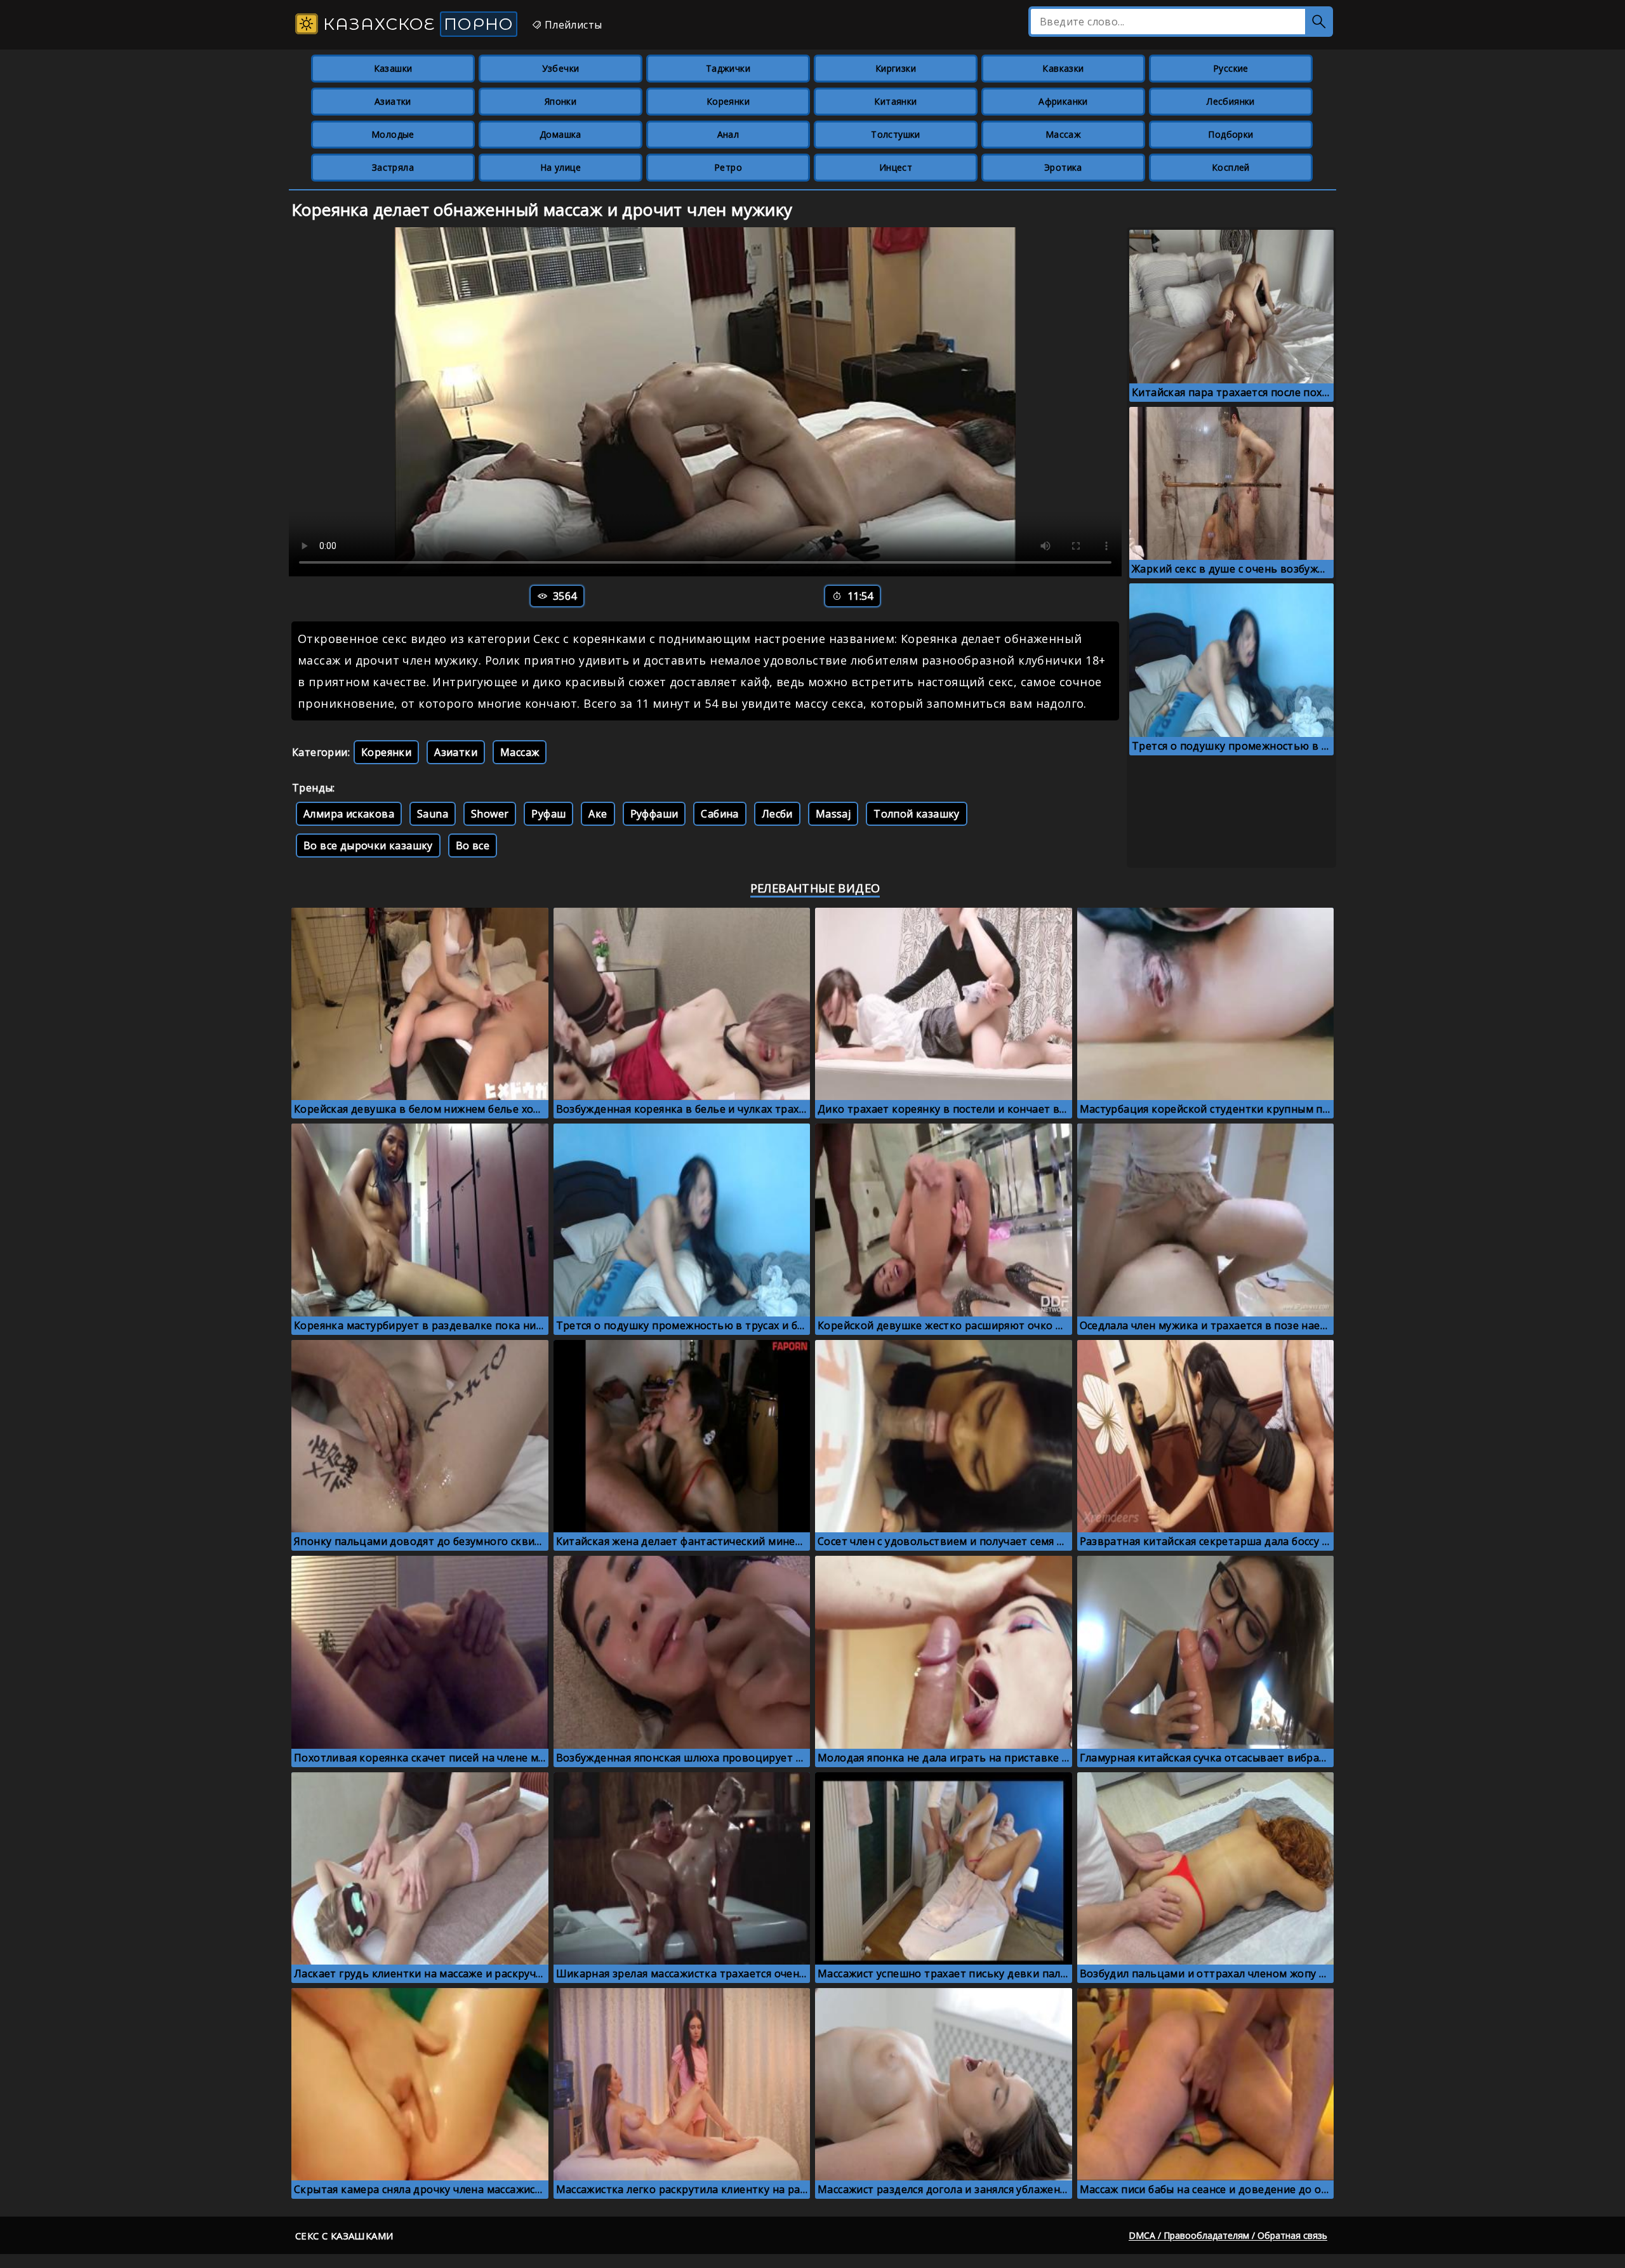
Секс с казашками (344, 2236)
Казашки (393, 68)
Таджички (728, 68)
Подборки (1230, 134)
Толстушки (896, 134)
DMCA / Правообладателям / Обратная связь (1228, 2235)
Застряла (393, 167)
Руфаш (548, 814)
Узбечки (561, 68)
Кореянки (728, 101)
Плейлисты (572, 25)
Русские (1231, 68)
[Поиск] (1319, 22)
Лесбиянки (1231, 101)
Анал (728, 134)
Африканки (1063, 101)
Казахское (416, 24)
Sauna (433, 814)
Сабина (720, 814)
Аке (598, 814)
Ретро (728, 167)
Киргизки (896, 68)
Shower (490, 814)
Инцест (896, 167)
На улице (560, 167)
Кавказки (1063, 68)
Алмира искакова (349, 814)
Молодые (393, 134)
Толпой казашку (917, 814)
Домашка (560, 134)
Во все (473, 846)
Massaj (833, 814)
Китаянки (895, 101)
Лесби (777, 814)
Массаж (1063, 134)
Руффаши (654, 814)
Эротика (1063, 167)
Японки (560, 101)
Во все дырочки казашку (368, 846)
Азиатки (393, 101)
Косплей (1231, 167)
